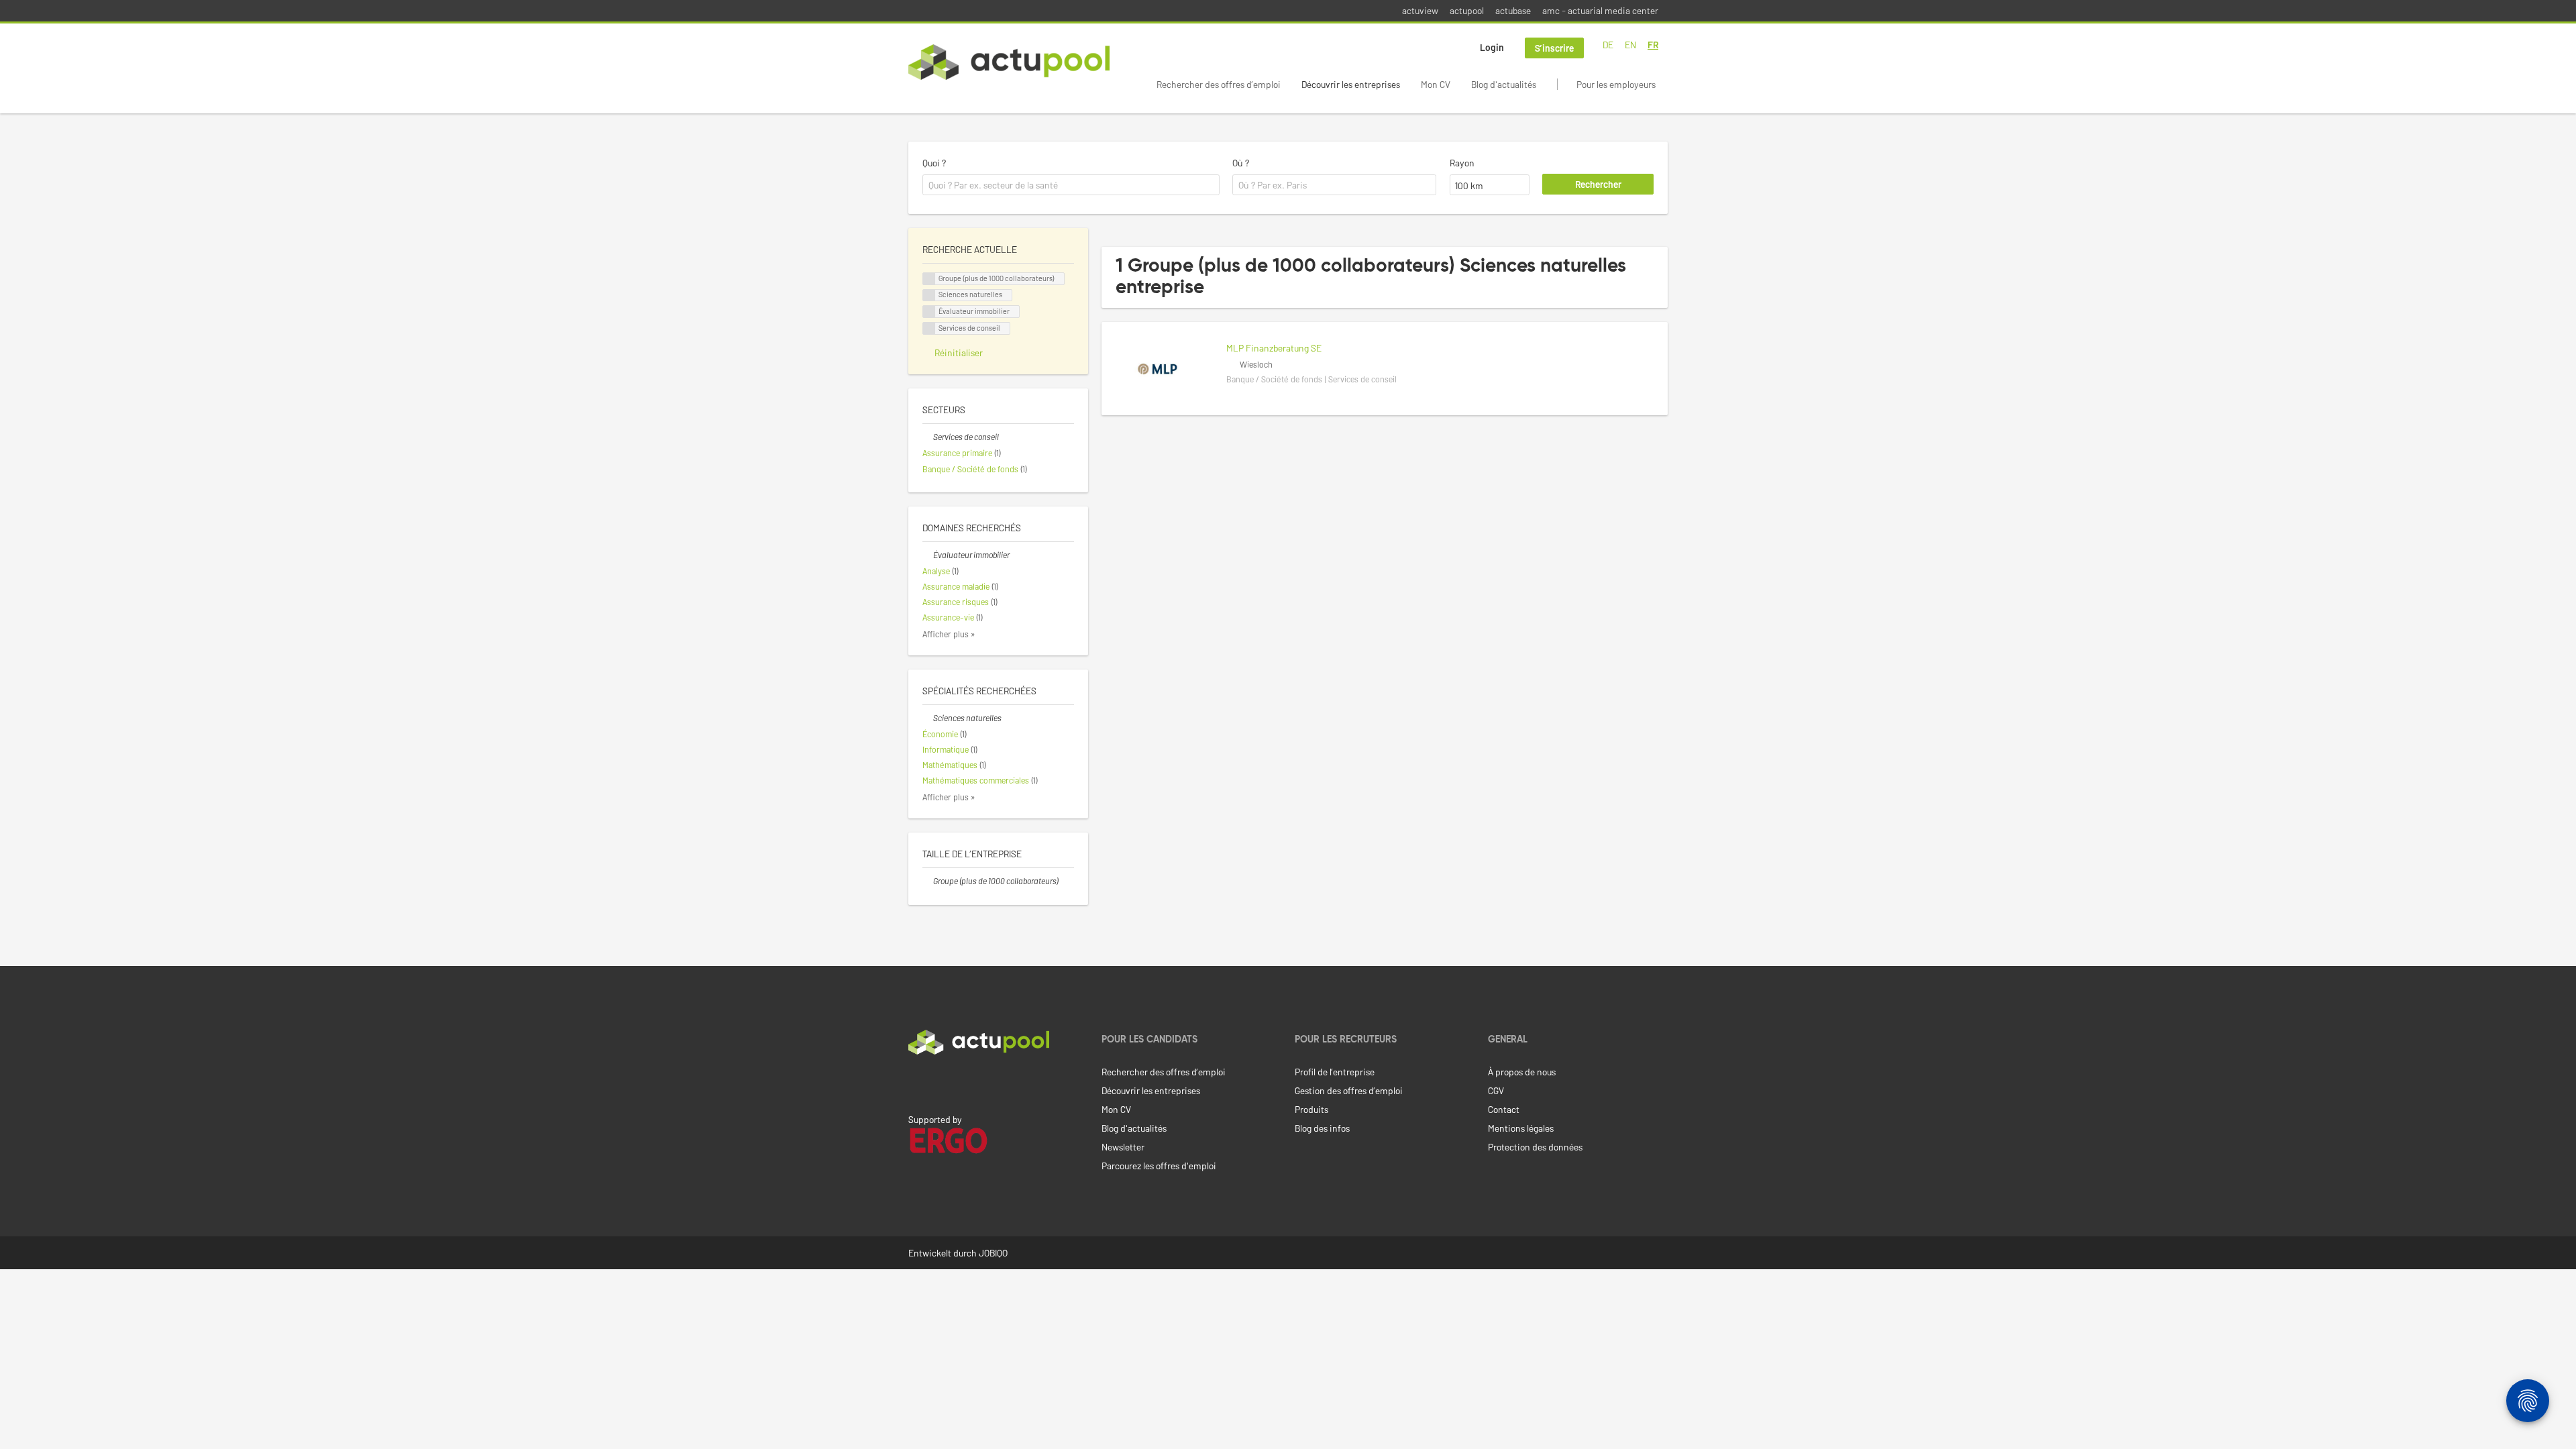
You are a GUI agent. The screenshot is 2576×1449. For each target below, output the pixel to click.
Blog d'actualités (1504, 84)
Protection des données (1535, 1147)
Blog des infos (1322, 1128)
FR (1653, 45)
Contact (1504, 1109)
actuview (1420, 10)
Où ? (1241, 163)
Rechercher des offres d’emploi (1219, 84)
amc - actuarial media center (1600, 10)
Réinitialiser (959, 353)
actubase (1513, 10)
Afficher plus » (949, 634)
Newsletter (1123, 1147)
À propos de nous (1522, 1072)
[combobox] (1071, 185)
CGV (1496, 1090)
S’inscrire (1554, 48)
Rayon (1462, 163)
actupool (1467, 10)
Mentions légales (1521, 1128)
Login (1492, 47)
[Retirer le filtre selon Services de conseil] (928, 437)
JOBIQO (993, 1253)
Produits (1311, 1109)
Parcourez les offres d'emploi (1159, 1166)
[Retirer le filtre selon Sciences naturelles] (928, 718)
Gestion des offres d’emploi (1349, 1090)
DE (1608, 45)
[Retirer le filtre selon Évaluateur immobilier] (928, 555)
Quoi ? (934, 163)
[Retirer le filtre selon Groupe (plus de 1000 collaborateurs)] (928, 881)
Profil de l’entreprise (1335, 1072)
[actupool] (1009, 62)
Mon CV (1436, 84)
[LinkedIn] (916, 1083)
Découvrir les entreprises (1351, 84)
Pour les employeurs (1616, 84)
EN (1630, 45)
